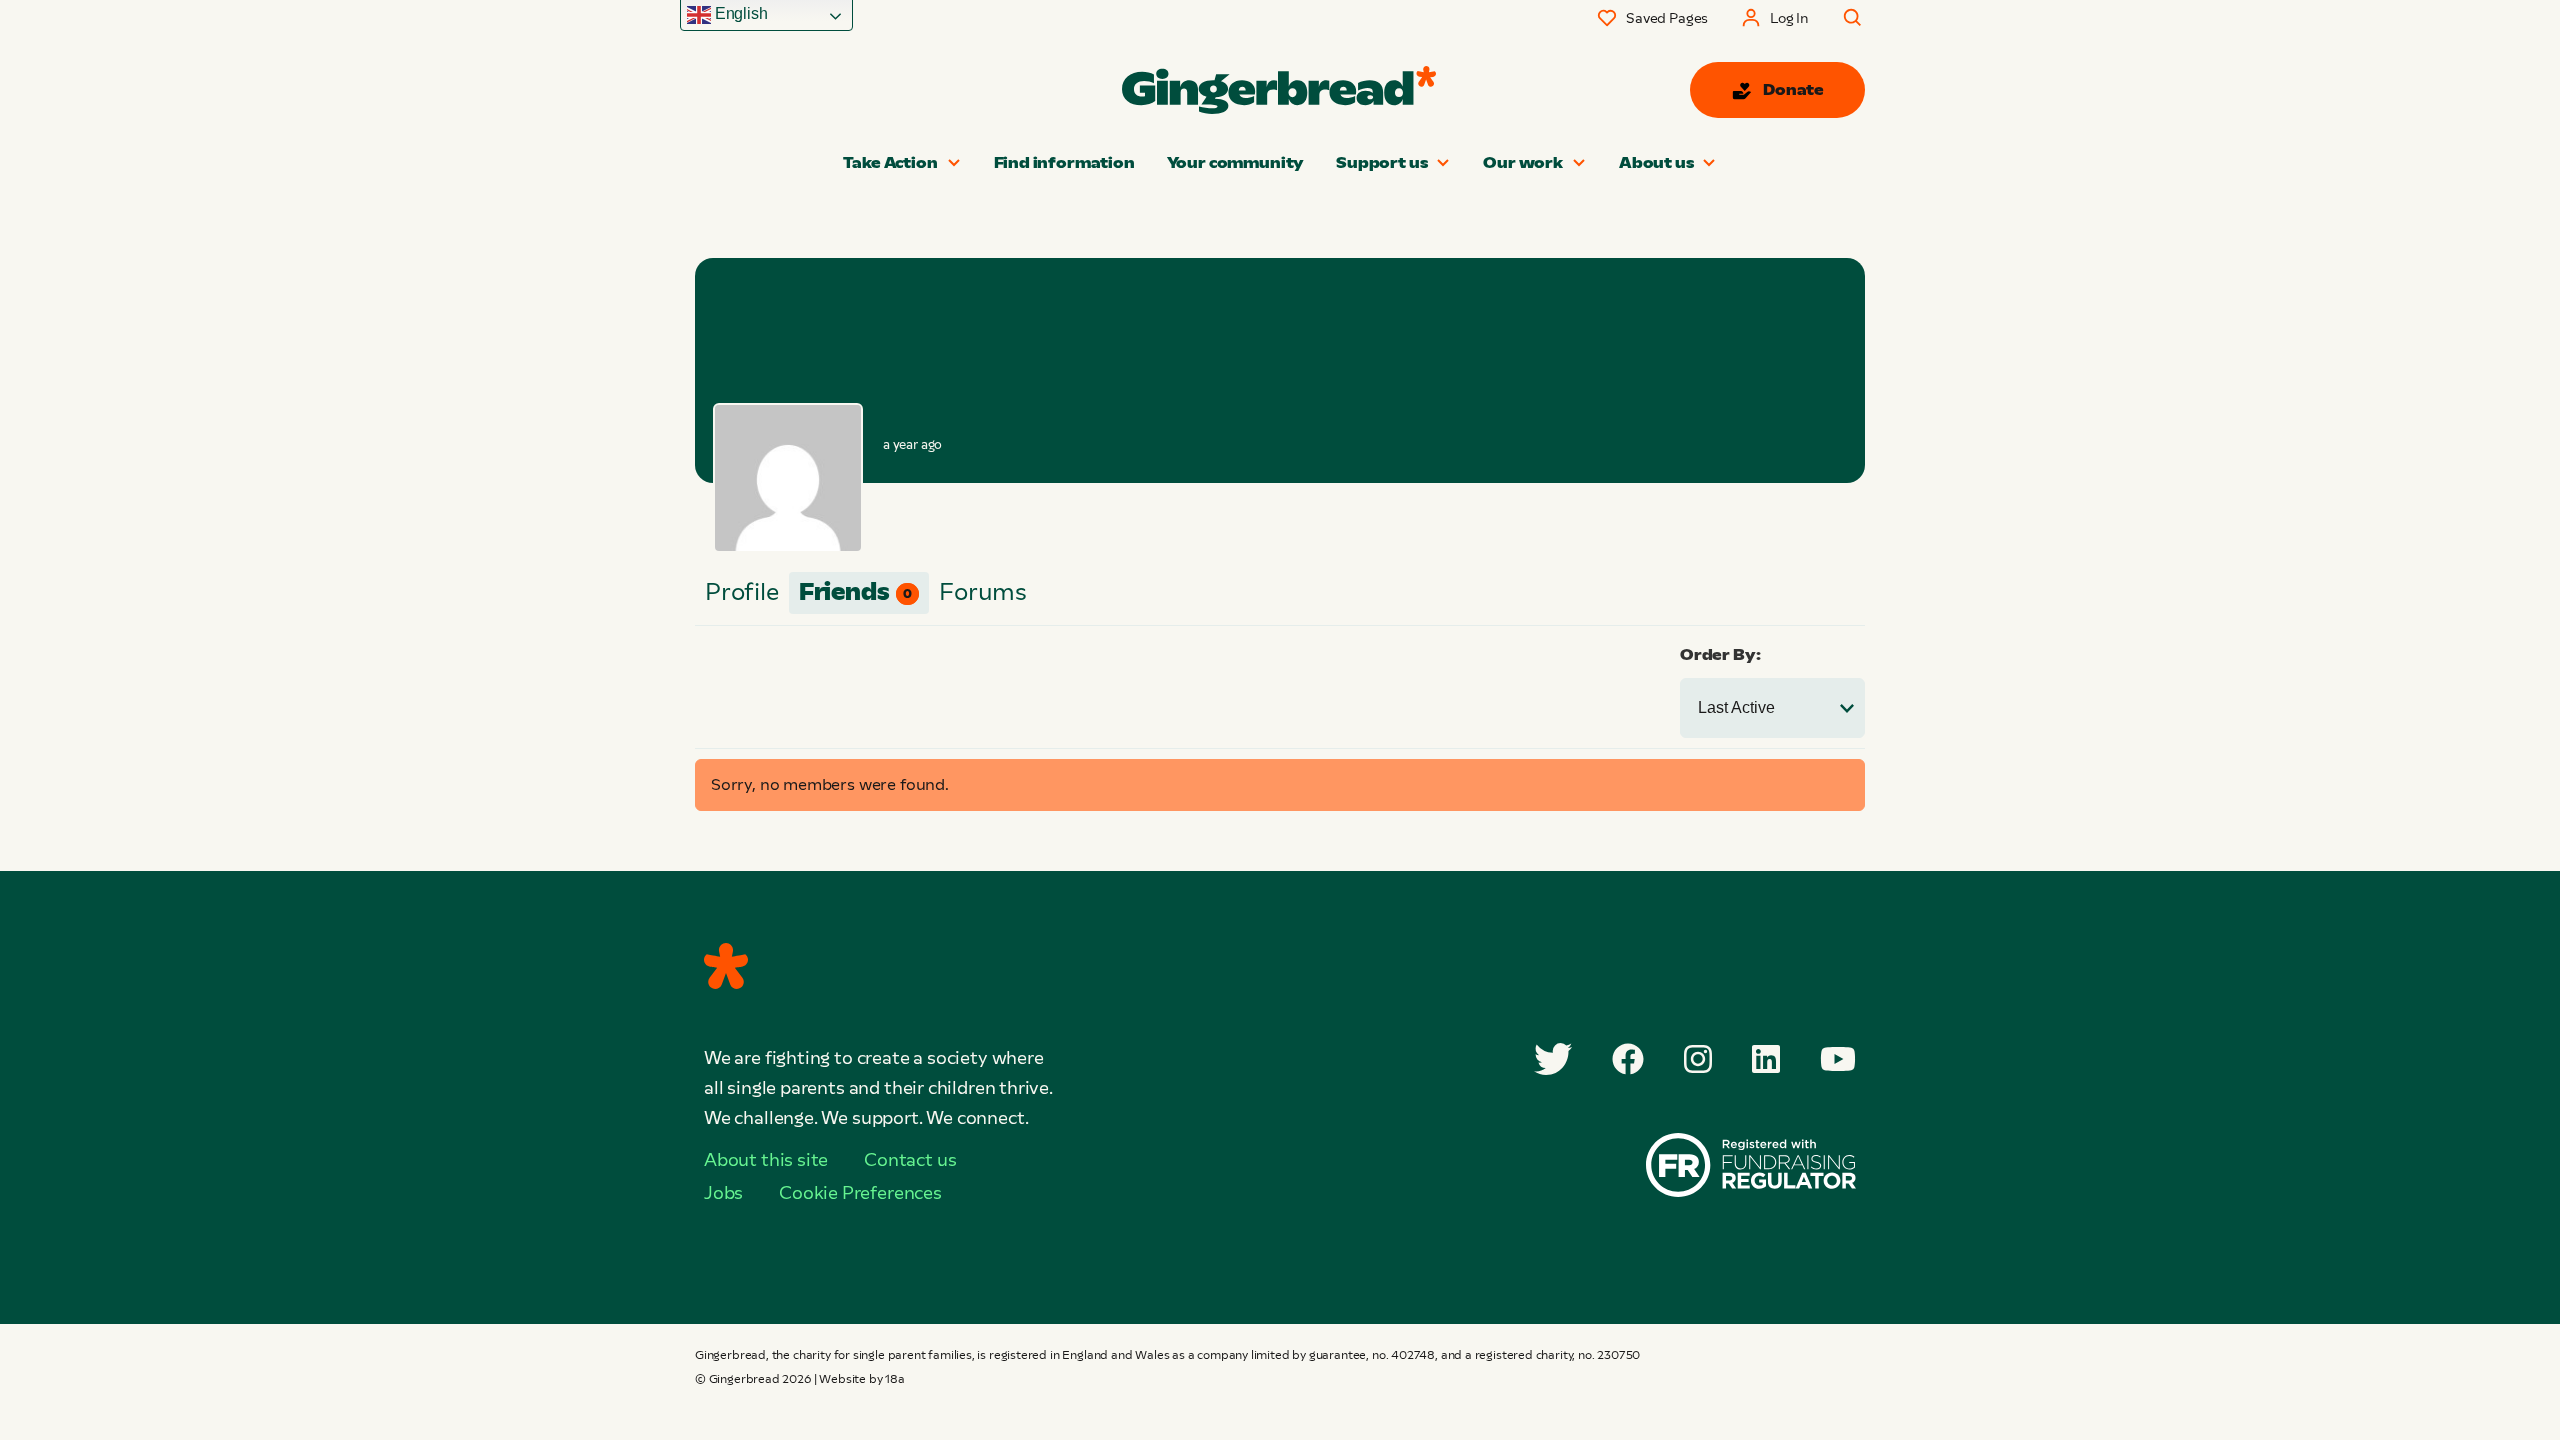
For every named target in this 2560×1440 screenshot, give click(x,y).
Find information (1064, 162)
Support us (1381, 162)
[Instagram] (1698, 1059)
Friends (855, 591)
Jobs (723, 1193)
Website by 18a (861, 1379)
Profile (742, 591)
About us (1656, 162)
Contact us (910, 1160)
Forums (983, 591)
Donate (1793, 89)
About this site (766, 1160)
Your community (1235, 162)
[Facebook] (1628, 1059)
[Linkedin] (1766, 1059)
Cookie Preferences (860, 1193)
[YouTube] (1838, 1059)
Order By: (1720, 654)
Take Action (890, 162)
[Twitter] (1553, 1059)
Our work (1523, 162)
